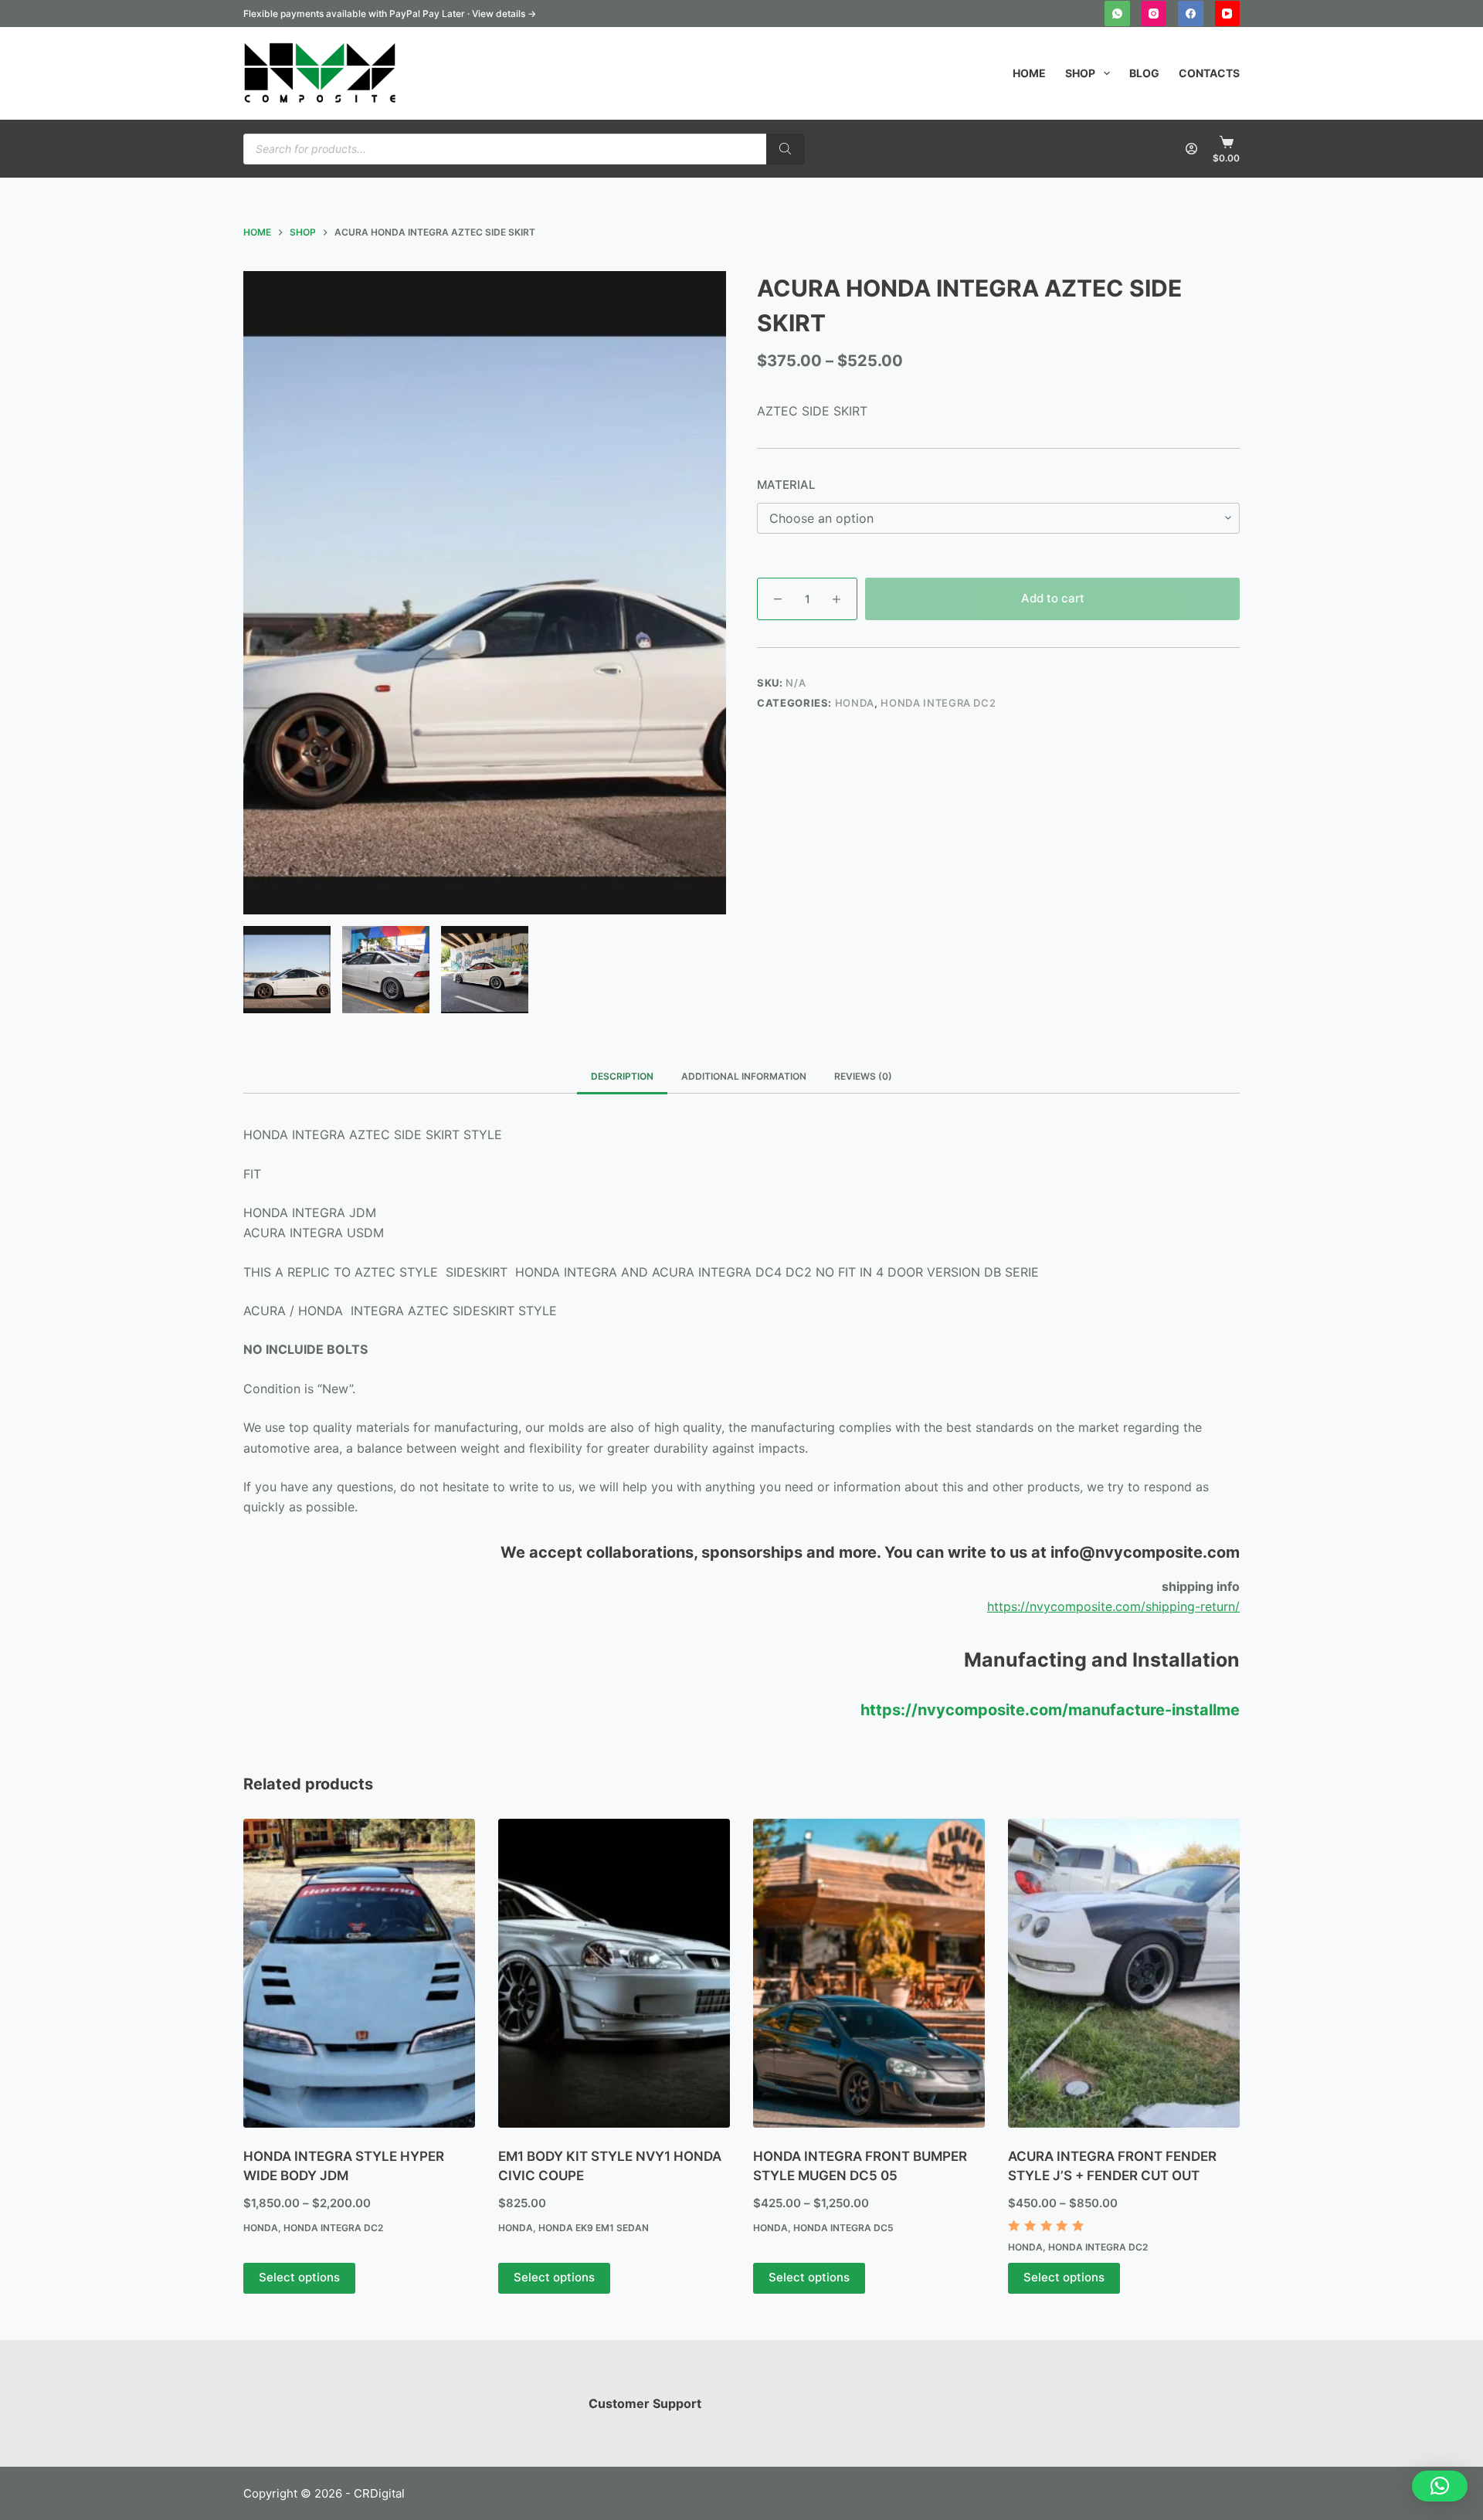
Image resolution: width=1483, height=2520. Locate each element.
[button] (1440, 2486)
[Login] (1191, 149)
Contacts (1209, 73)
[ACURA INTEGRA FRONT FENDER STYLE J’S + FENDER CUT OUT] (1124, 1973)
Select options (299, 2277)
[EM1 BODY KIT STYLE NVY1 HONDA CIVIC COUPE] (614, 1973)
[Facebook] (1191, 14)
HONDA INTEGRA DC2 (938, 703)
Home (1029, 73)
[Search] (786, 149)
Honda (855, 703)
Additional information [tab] (744, 1076)
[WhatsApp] (1117, 14)
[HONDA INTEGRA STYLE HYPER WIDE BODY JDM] (359, 1973)
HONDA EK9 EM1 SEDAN (594, 2228)
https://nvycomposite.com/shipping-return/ (1113, 1606)
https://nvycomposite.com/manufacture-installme (1050, 1710)
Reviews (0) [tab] (863, 1076)
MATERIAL (786, 485)
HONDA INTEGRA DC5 (843, 2228)
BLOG (1144, 73)
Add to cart (1053, 598)
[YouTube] (1228, 14)
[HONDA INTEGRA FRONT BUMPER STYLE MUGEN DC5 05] (869, 1973)
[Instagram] (1154, 14)
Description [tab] (622, 1076)
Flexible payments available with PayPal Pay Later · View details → (390, 14)
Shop (1080, 73)
